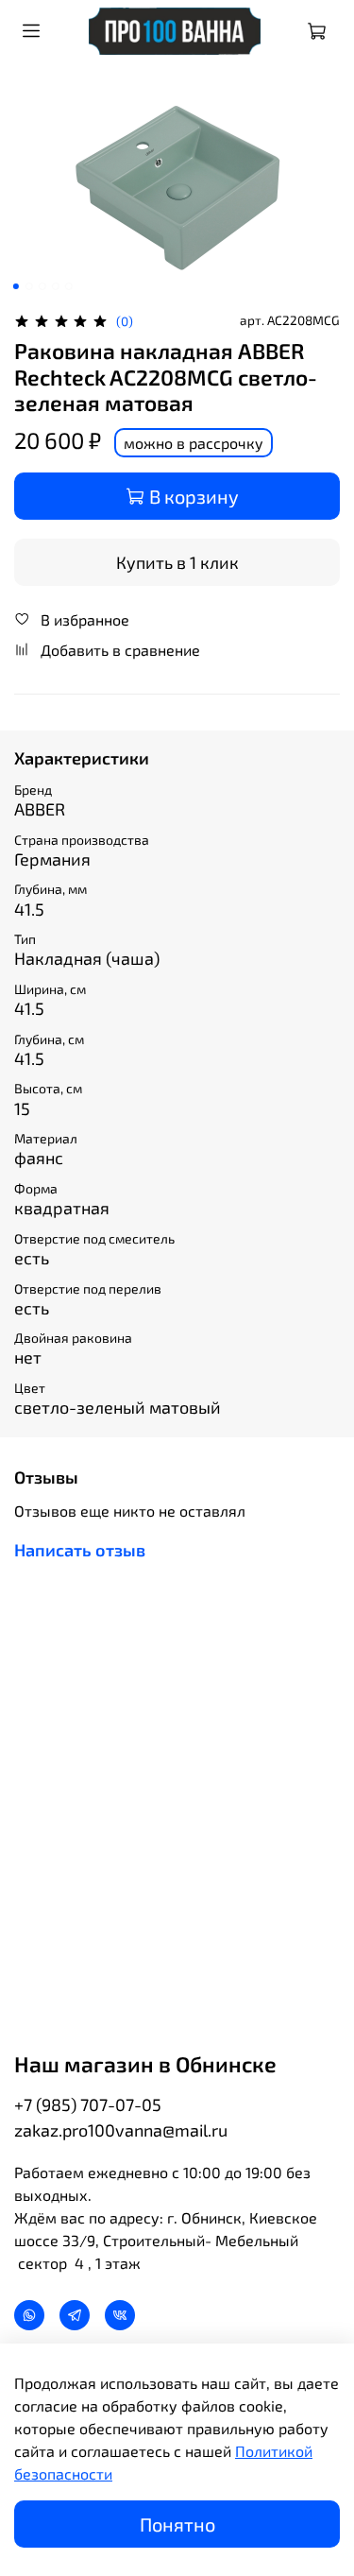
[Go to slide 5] (68, 286)
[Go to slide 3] (42, 286)
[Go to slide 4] (55, 286)
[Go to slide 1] (15, 286)
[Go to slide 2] (28, 286)
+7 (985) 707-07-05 (88, 2104)
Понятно (177, 2524)
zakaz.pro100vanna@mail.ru (121, 2130)
